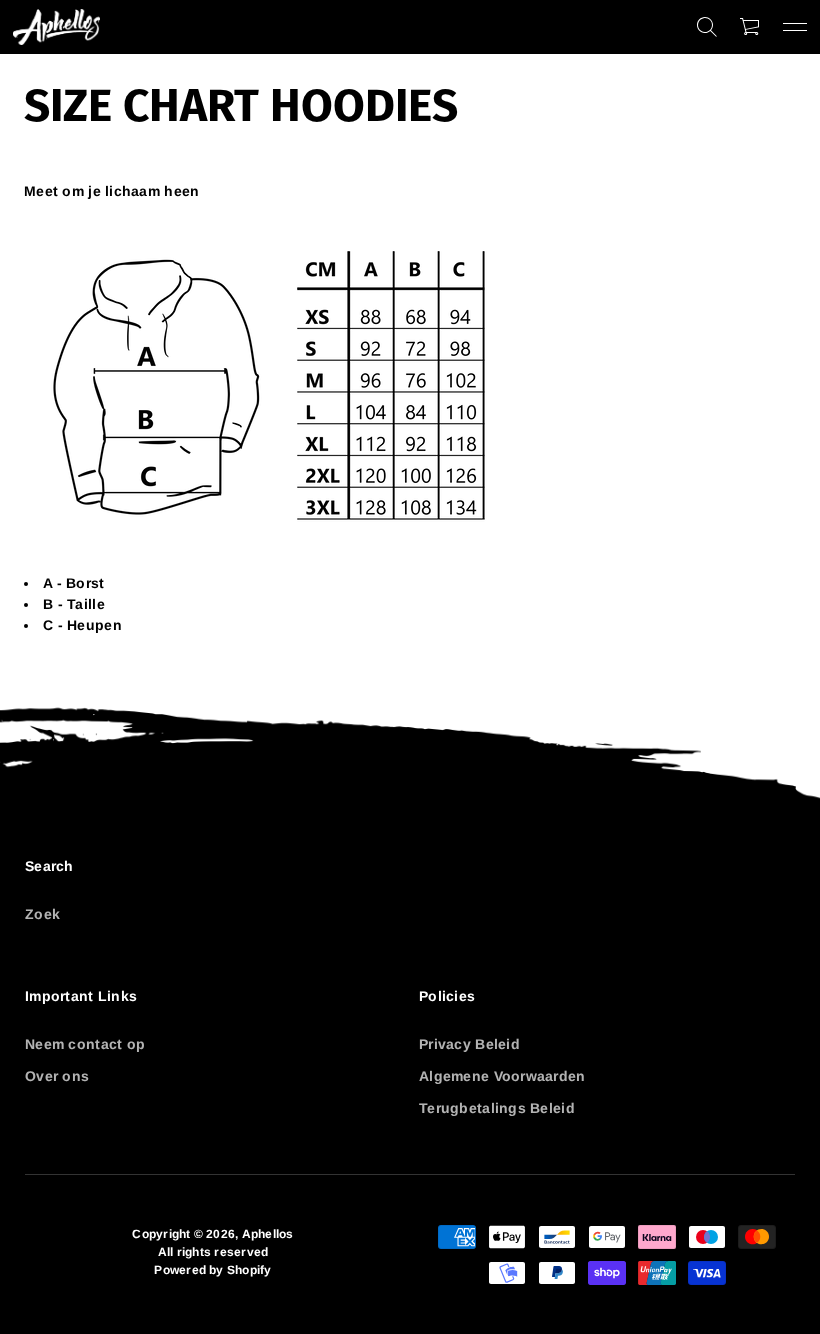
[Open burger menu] (795, 27)
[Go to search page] (707, 27)
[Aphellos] (56, 27)
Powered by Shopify (212, 1270)
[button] (707, 27)
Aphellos (268, 1234)
